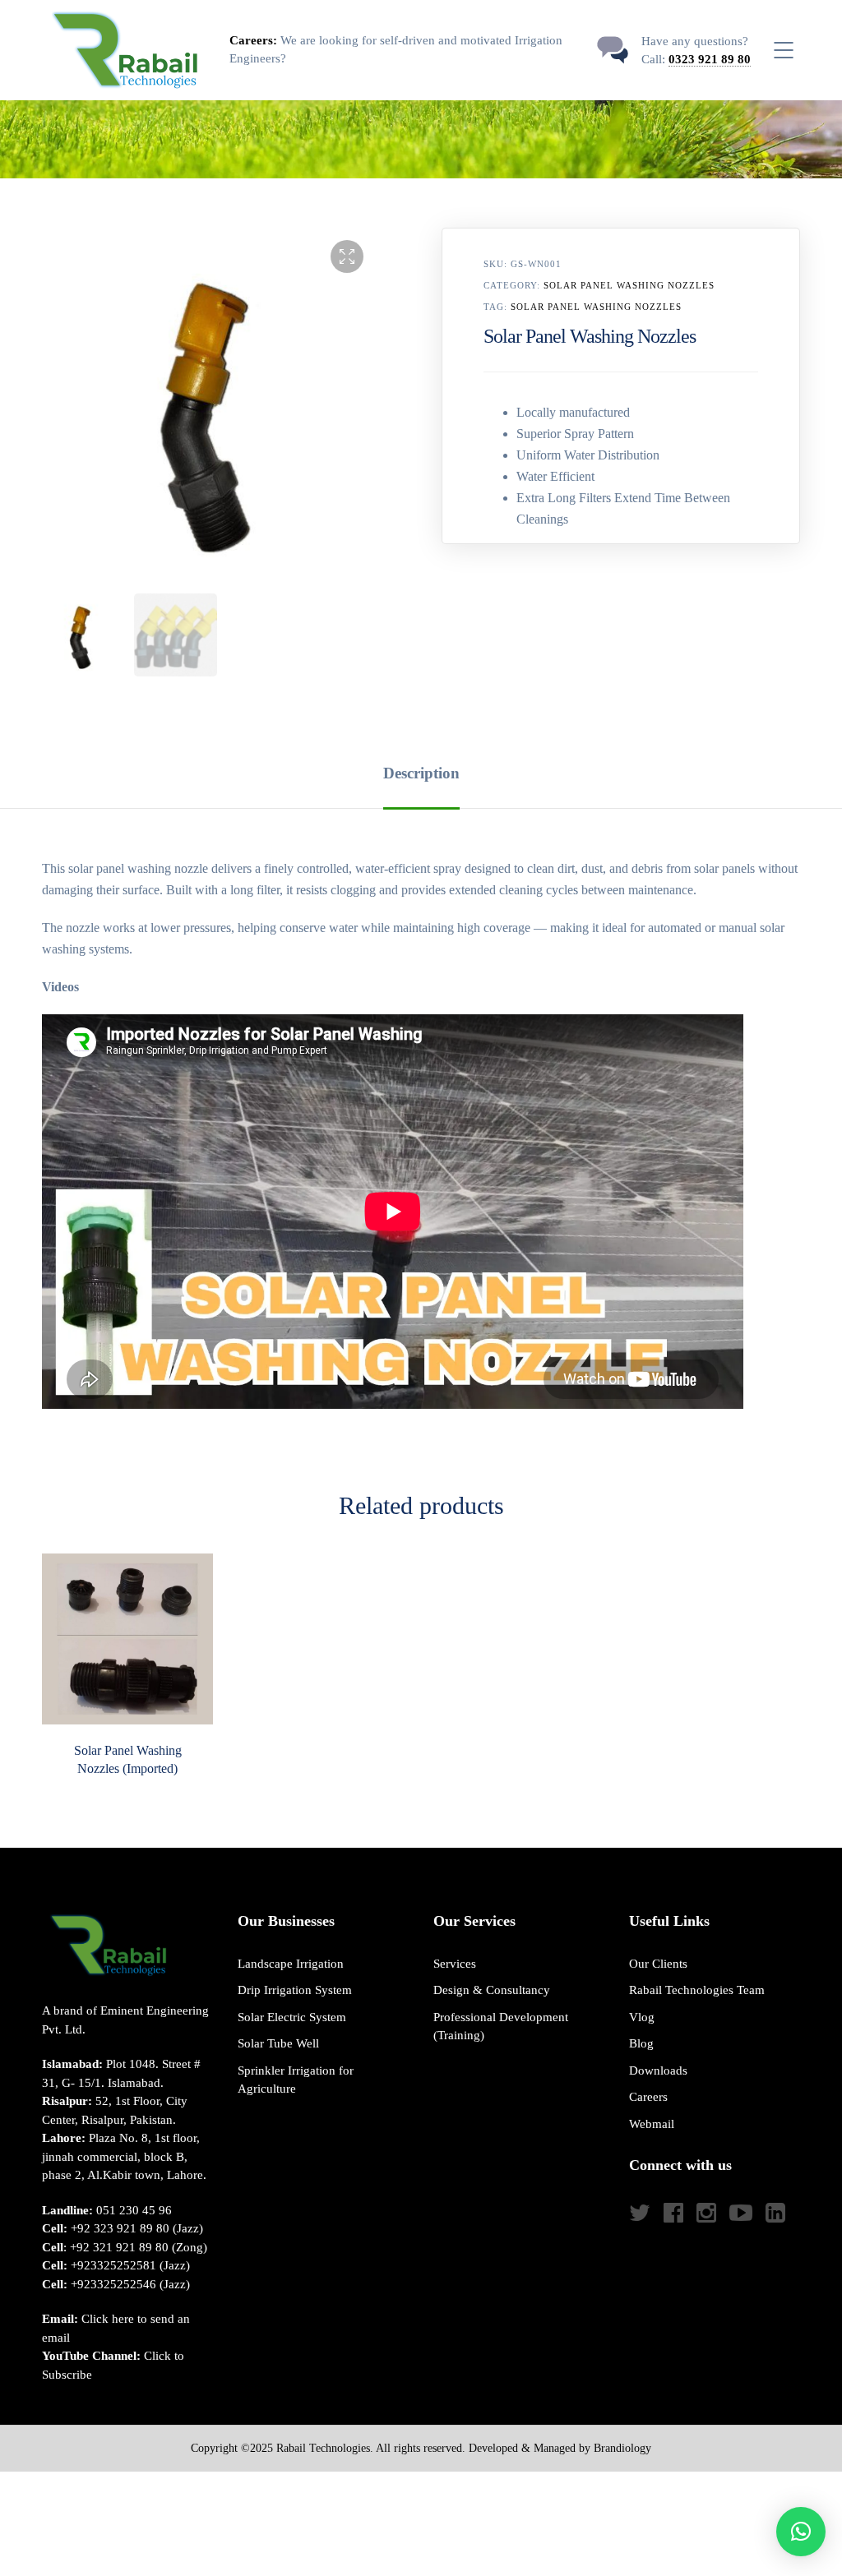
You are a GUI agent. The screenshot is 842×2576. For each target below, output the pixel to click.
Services (455, 1964)
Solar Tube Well (278, 2043)
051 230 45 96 (134, 2210)
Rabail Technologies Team (697, 1990)
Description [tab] (421, 773)
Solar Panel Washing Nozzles (629, 285)
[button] (347, 256)
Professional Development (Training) (501, 2027)
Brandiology (622, 2448)
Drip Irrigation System (295, 1990)
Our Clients (658, 1964)
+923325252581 (113, 2265)
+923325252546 (113, 2284)
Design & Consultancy (492, 1990)
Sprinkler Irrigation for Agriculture (296, 2080)
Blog (641, 2043)
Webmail (652, 2124)
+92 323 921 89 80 (120, 2228)
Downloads (658, 2070)
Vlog (642, 2017)
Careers (648, 2097)
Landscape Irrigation (291, 1964)
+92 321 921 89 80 (119, 2247)
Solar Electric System (292, 2017)
